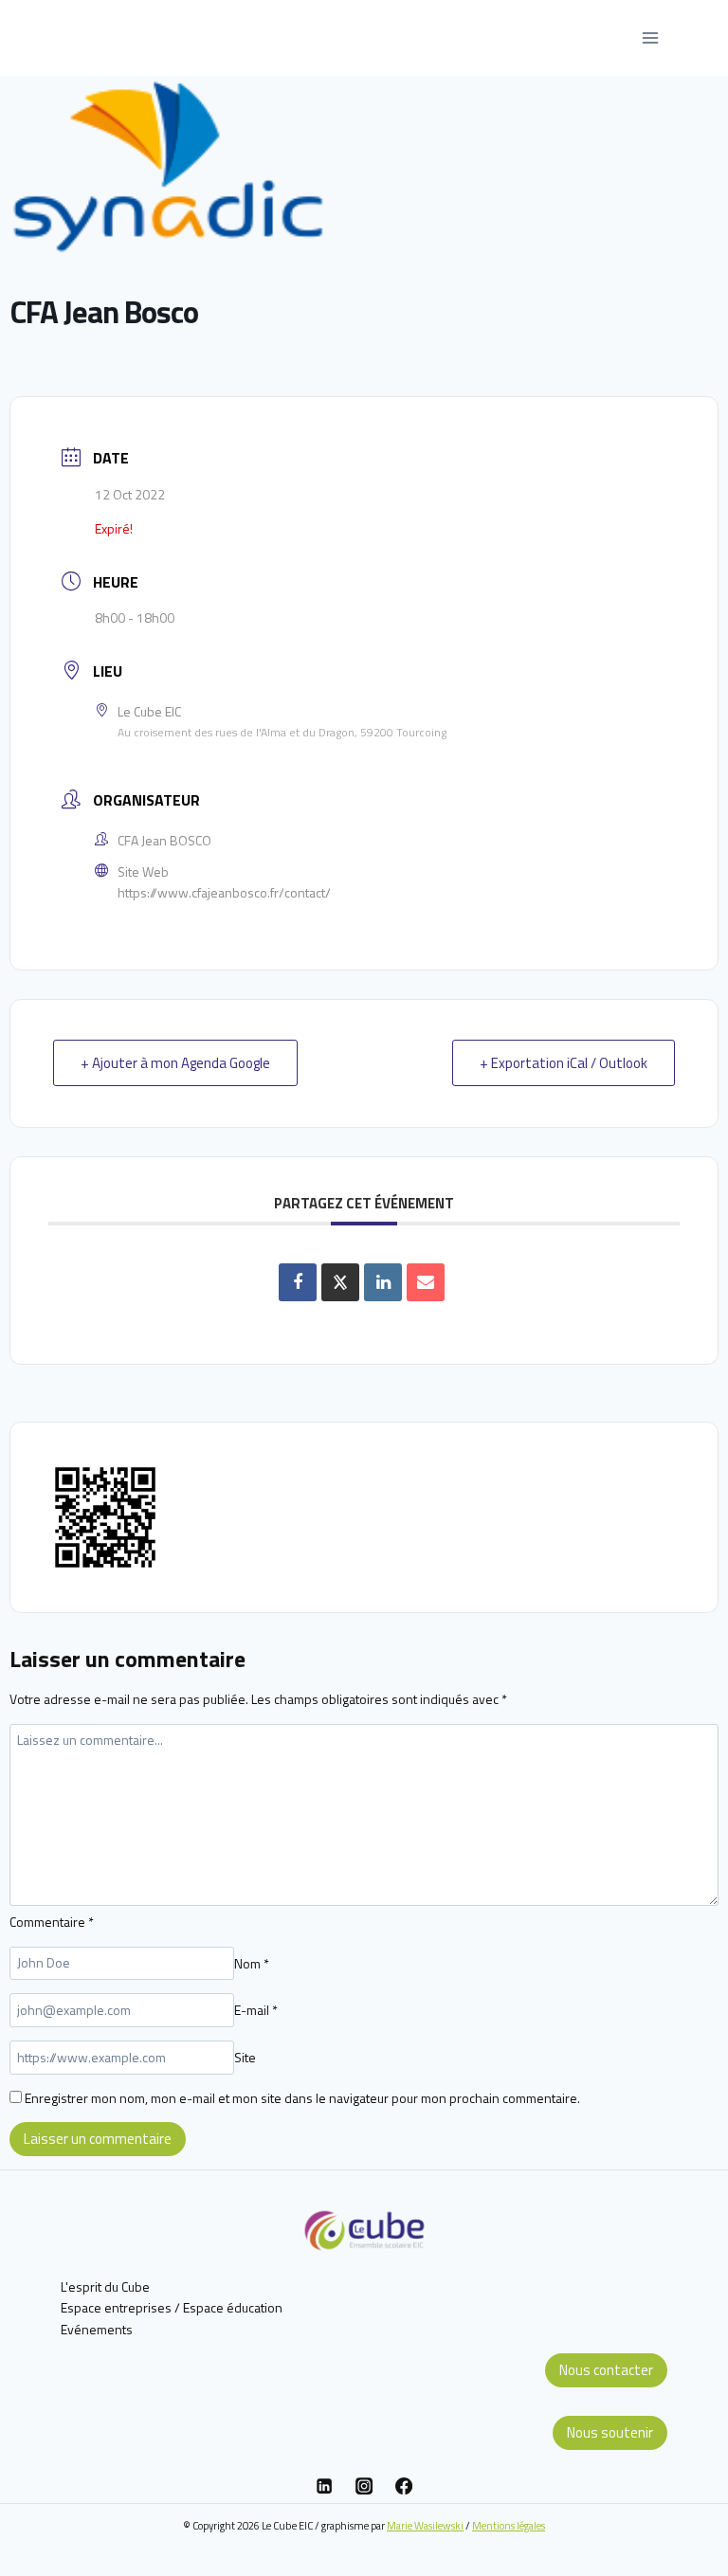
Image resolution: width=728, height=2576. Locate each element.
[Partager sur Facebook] (298, 1282)
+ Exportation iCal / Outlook (564, 1063)
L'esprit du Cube (105, 2286)
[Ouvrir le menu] (650, 37)
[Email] (426, 1282)
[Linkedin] (324, 2486)
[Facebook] (404, 2486)
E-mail (256, 2010)
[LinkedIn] (383, 1282)
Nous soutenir (610, 2432)
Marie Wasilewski (425, 2525)
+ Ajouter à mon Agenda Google (175, 1063)
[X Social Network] (340, 1282)
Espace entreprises (116, 2307)
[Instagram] (364, 2486)
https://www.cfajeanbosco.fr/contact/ (224, 892)
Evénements (97, 2329)
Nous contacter (606, 2370)
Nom (252, 1962)
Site (245, 2057)
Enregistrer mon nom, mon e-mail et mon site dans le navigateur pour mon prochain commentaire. (302, 2098)
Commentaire (52, 1922)
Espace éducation (233, 2307)
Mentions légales (509, 2525)
